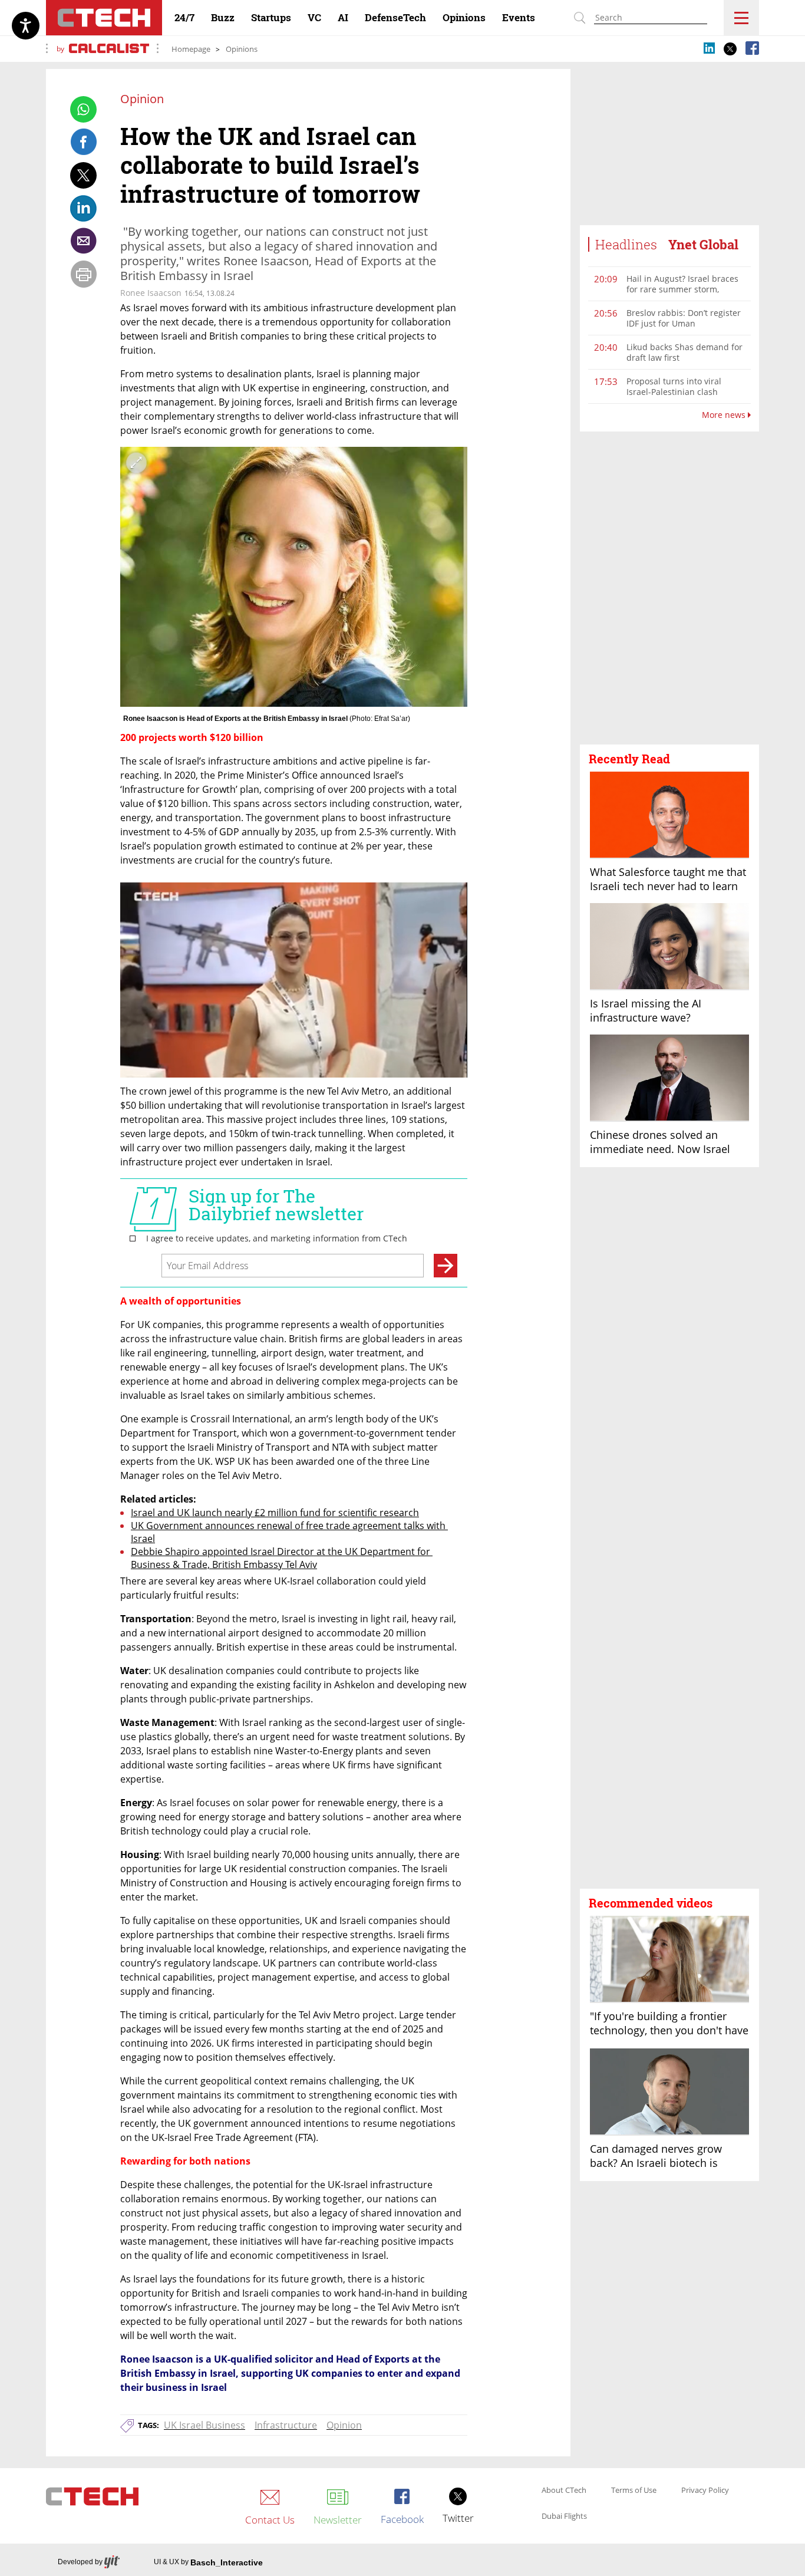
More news (725, 415)
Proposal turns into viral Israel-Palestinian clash (674, 386)
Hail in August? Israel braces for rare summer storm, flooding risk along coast (682, 289)
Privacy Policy (705, 2491)
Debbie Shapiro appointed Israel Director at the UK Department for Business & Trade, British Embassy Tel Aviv (282, 1558)
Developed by (80, 2562)
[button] (669, 588)
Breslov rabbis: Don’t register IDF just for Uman (684, 318)
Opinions (242, 49)
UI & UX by (208, 2562)
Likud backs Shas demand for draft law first (684, 352)
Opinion (344, 2425)
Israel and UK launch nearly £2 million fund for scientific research (275, 1513)
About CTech (564, 2491)
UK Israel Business (204, 2425)
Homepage (191, 49)
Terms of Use (634, 2491)
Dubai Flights (564, 2516)
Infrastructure (286, 2425)
